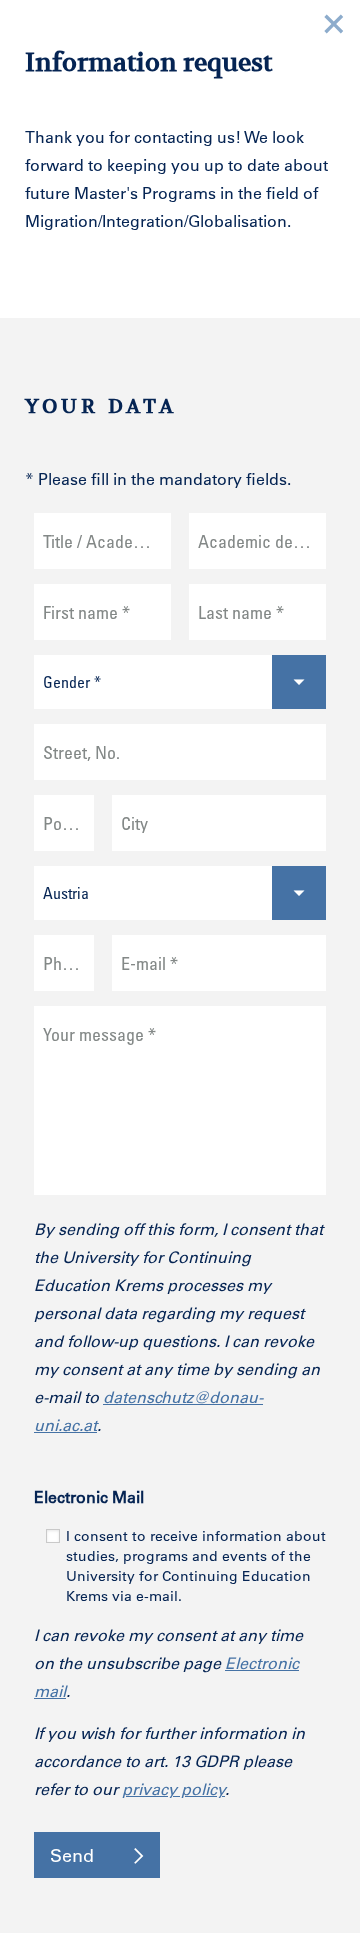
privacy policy (173, 1788)
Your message (99, 1034)
